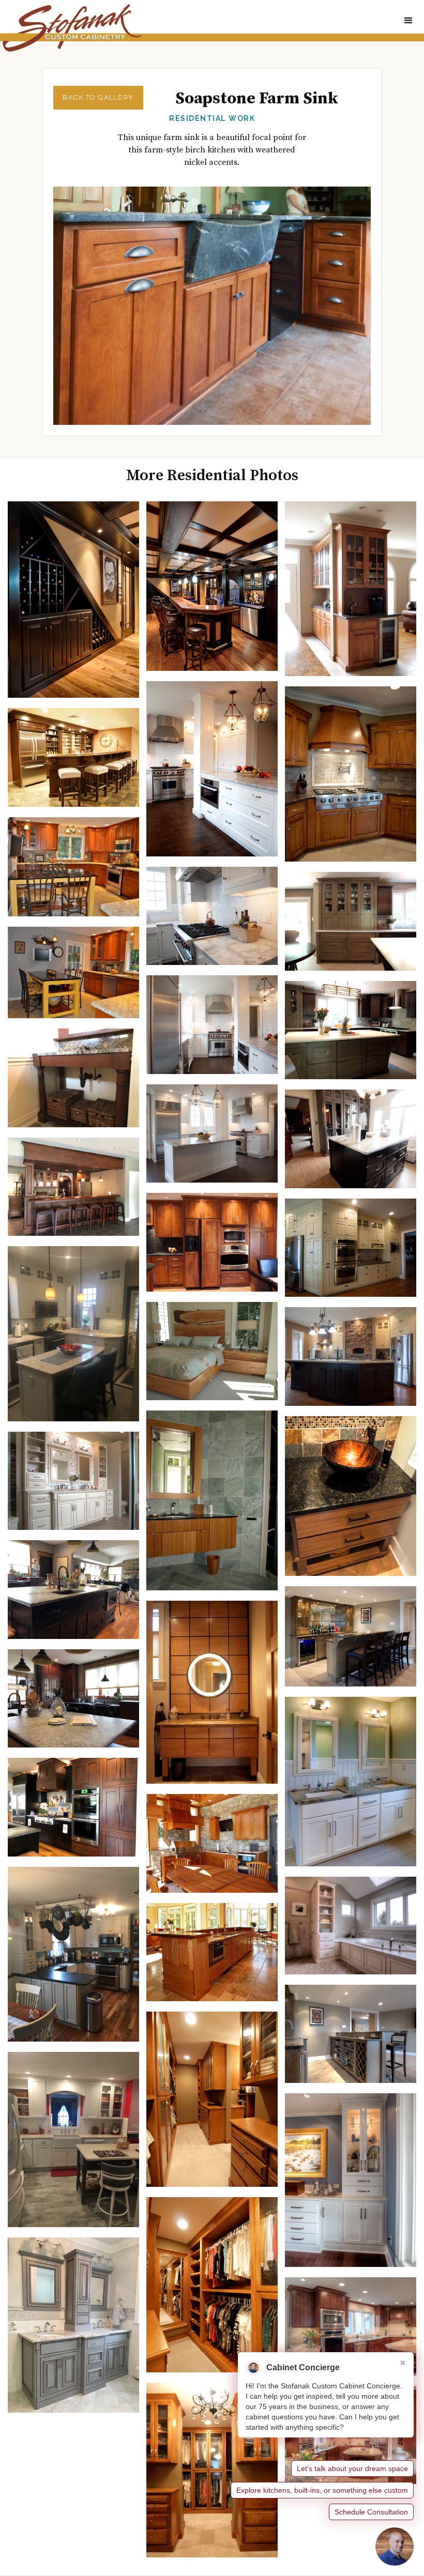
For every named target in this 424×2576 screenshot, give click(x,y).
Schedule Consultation (371, 2512)
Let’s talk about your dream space (352, 2468)
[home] (71, 28)
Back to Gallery (98, 97)
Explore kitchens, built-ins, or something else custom (322, 2490)
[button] (408, 21)
